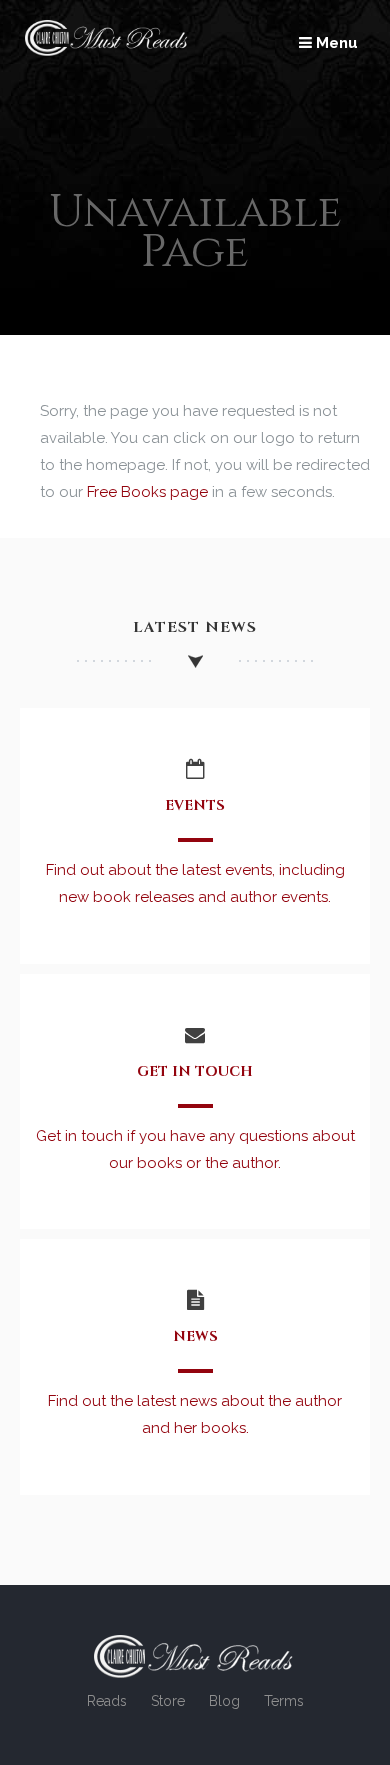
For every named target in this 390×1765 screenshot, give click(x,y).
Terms (284, 1701)
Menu (335, 43)
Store (168, 1701)
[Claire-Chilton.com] (107, 51)
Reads (107, 1701)
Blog (224, 1701)
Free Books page (147, 492)
